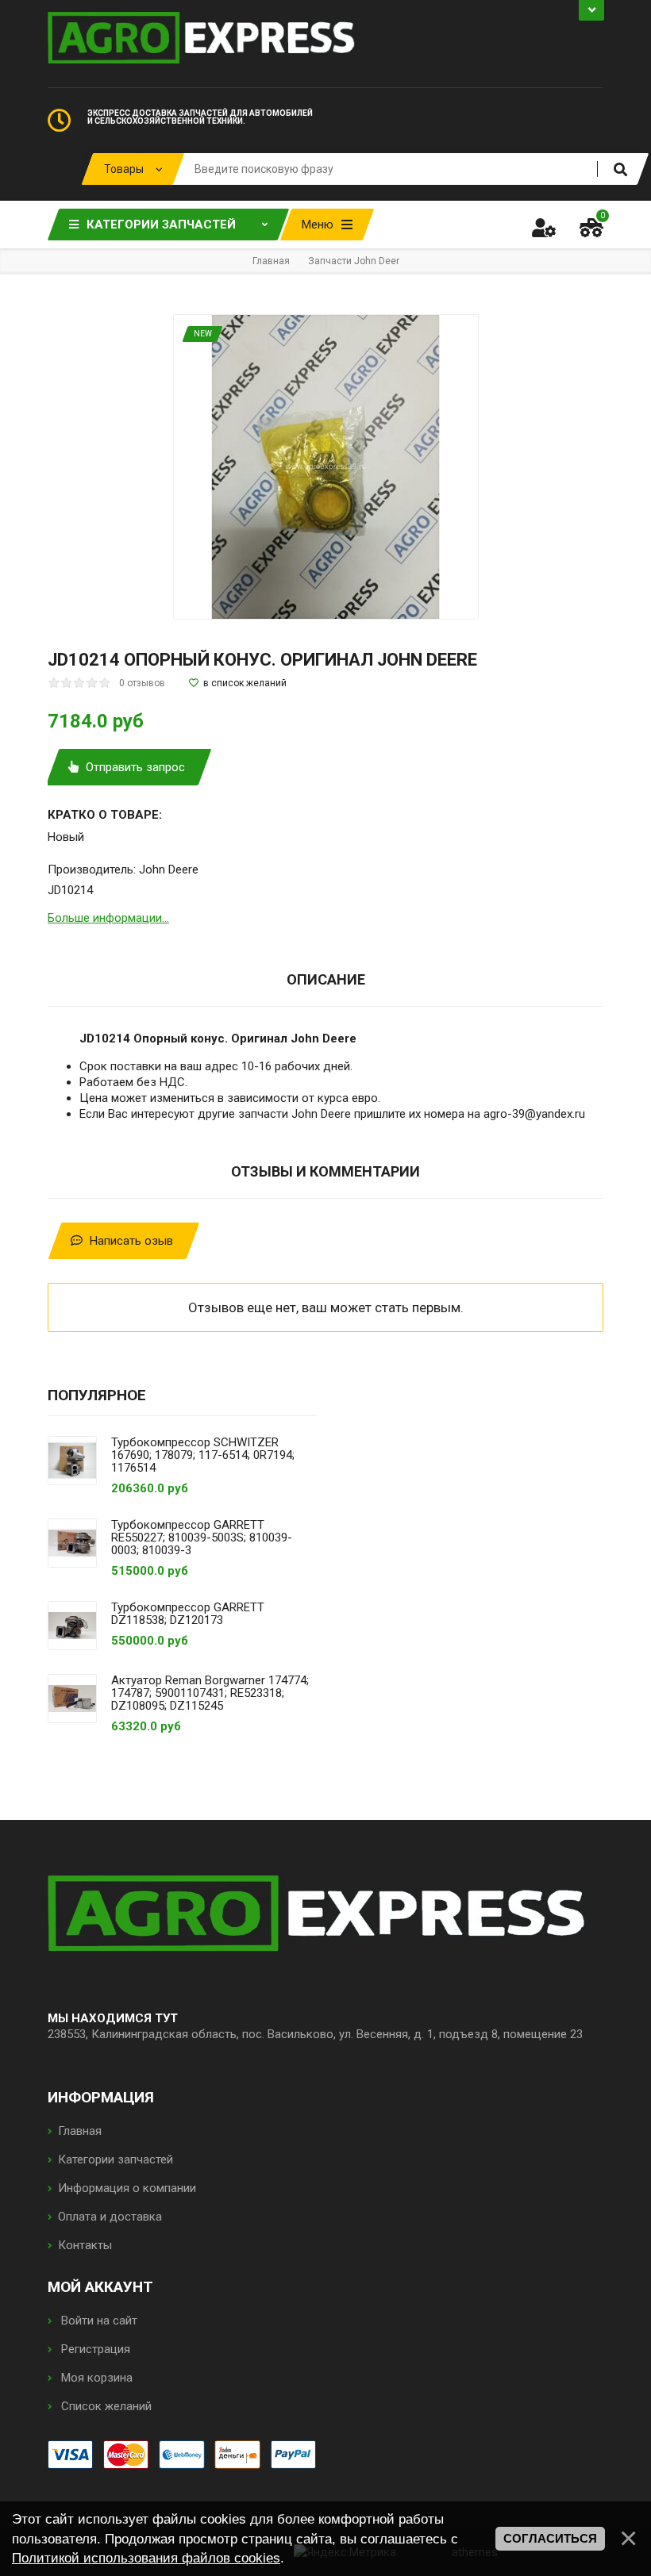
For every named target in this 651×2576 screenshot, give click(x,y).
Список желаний (105, 2406)
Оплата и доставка (110, 2217)
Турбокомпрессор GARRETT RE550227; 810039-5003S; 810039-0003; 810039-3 (202, 1538)
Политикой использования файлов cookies (146, 2558)
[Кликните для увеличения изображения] (326, 467)
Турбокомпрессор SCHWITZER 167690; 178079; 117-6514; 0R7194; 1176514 (203, 1455)
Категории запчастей (116, 2159)
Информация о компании (127, 2188)
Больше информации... (108, 918)
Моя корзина (95, 2378)
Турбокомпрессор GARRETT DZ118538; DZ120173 (188, 1614)
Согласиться (550, 2539)
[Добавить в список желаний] (238, 683)
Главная (80, 2131)
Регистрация (94, 2349)
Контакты (85, 2245)
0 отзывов (142, 683)
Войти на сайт (98, 2321)
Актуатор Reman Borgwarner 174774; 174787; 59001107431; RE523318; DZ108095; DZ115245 (210, 1693)
